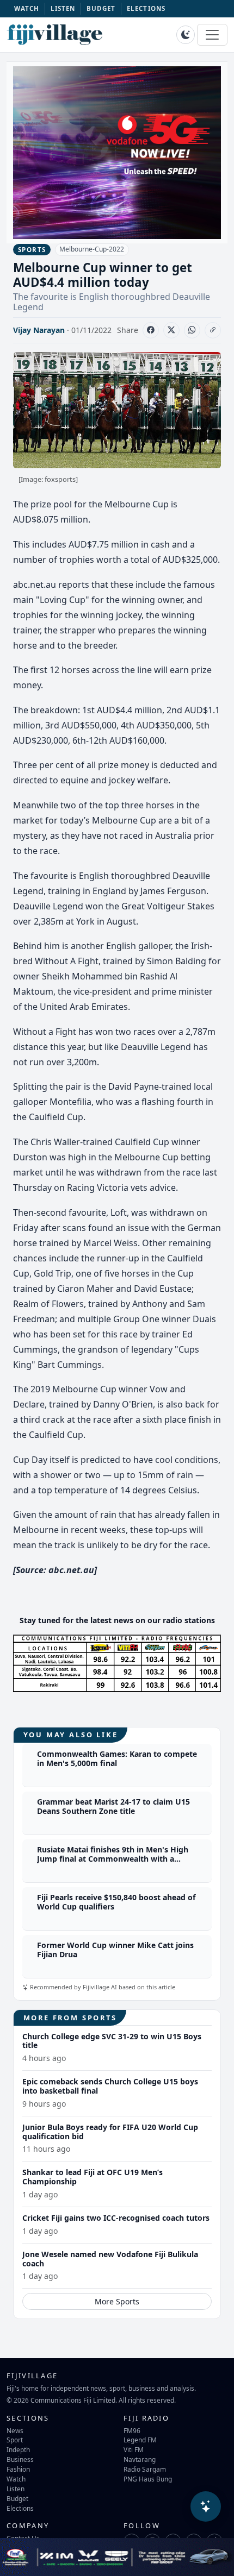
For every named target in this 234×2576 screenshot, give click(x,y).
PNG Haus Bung (148, 2479)
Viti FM (134, 2449)
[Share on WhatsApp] (192, 330)
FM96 (132, 2430)
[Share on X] (171, 330)
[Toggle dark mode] (186, 35)
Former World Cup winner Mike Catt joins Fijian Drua (115, 1950)
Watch (16, 2479)
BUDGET (101, 8)
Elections (20, 2508)
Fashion (18, 2469)
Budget (17, 2498)
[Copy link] (213, 330)
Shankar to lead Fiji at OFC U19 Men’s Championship (93, 2177)
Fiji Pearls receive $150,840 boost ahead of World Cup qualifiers (116, 1902)
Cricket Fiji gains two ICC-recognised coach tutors (116, 2218)
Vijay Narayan (39, 330)
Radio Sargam (145, 2469)
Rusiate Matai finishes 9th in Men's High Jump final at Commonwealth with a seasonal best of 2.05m (113, 1859)
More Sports (117, 2301)
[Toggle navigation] (212, 35)
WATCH (27, 8)
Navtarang (140, 2459)
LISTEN (63, 8)
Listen (16, 2489)
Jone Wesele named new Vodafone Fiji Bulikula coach (110, 2259)
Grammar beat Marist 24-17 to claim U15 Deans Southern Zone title (113, 1806)
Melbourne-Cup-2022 (92, 249)
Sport (15, 2440)
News (15, 2430)
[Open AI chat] (206, 2506)
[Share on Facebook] (151, 330)
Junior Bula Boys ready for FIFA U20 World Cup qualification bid (110, 2132)
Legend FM (140, 2440)
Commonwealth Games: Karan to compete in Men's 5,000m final (117, 1758)
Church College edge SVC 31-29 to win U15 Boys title (112, 2041)
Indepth (18, 2449)
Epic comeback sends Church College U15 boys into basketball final (110, 2086)
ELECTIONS (146, 8)
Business (20, 2459)
